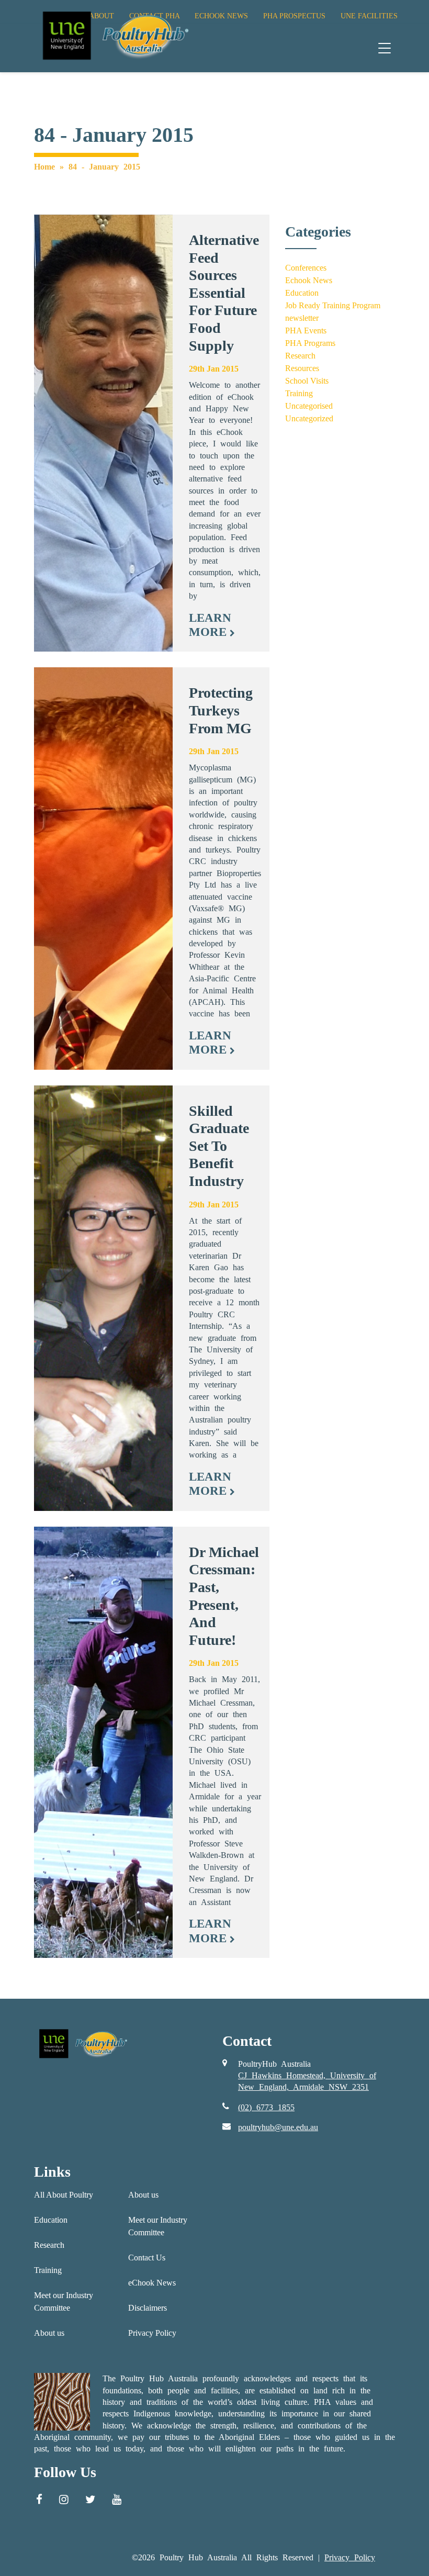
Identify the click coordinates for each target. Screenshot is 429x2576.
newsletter (302, 318)
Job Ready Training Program (333, 305)
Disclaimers (148, 2308)
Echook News (309, 280)
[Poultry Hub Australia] (114, 35)
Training (299, 393)
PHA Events (306, 331)
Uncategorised (309, 406)
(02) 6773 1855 (266, 2107)
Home (44, 167)
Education (302, 293)
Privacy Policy (152, 2333)
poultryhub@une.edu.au (278, 2127)
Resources (302, 368)
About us (49, 2333)
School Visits (307, 381)
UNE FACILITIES (369, 16)
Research (300, 356)
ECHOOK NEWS (221, 16)
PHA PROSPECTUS (294, 16)
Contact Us (147, 2258)
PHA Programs (310, 343)
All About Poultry (64, 2195)
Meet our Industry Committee (64, 2301)
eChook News (152, 2283)
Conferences (306, 268)
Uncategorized (309, 418)
